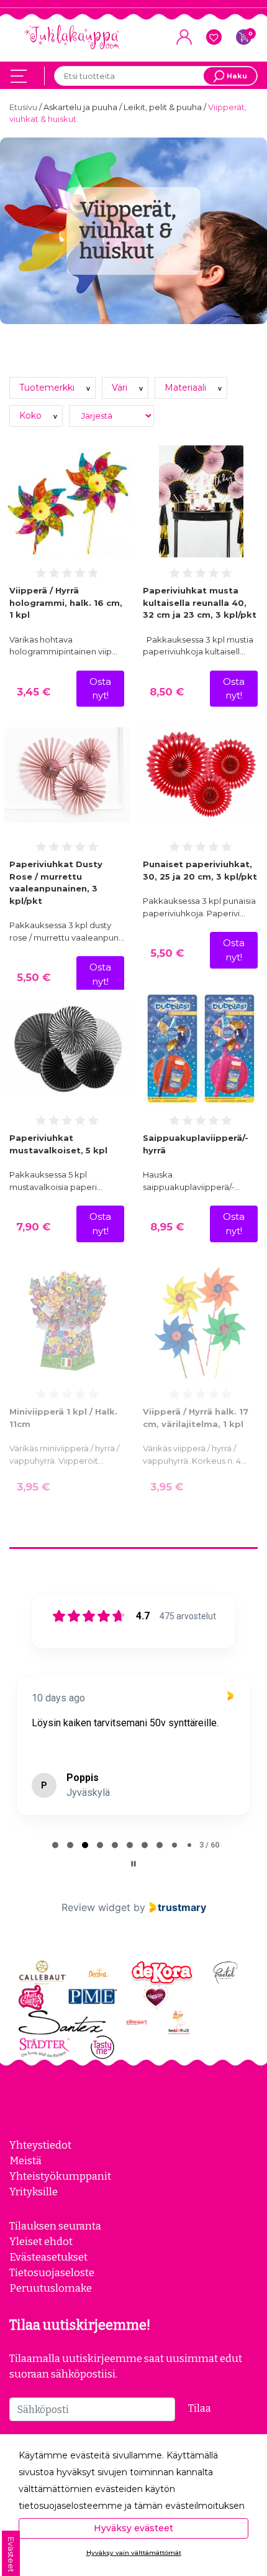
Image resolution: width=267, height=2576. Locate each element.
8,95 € (167, 1227)
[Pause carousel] (133, 1864)
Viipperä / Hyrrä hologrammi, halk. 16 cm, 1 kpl (66, 602)
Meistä (25, 2160)
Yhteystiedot (40, 2145)
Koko (32, 416)
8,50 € (167, 692)
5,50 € (34, 977)
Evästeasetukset (48, 2257)
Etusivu (24, 107)
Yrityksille (34, 2192)
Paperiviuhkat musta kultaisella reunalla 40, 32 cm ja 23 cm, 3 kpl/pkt (200, 602)
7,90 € (33, 1227)
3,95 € (33, 1487)
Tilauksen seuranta (55, 2226)
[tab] (55, 1845)
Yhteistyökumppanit (60, 2176)
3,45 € (34, 692)
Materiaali (187, 388)
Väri (121, 388)
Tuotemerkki (48, 388)
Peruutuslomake (51, 2288)
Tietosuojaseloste (52, 2272)
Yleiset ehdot (41, 2241)
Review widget (96, 1907)
